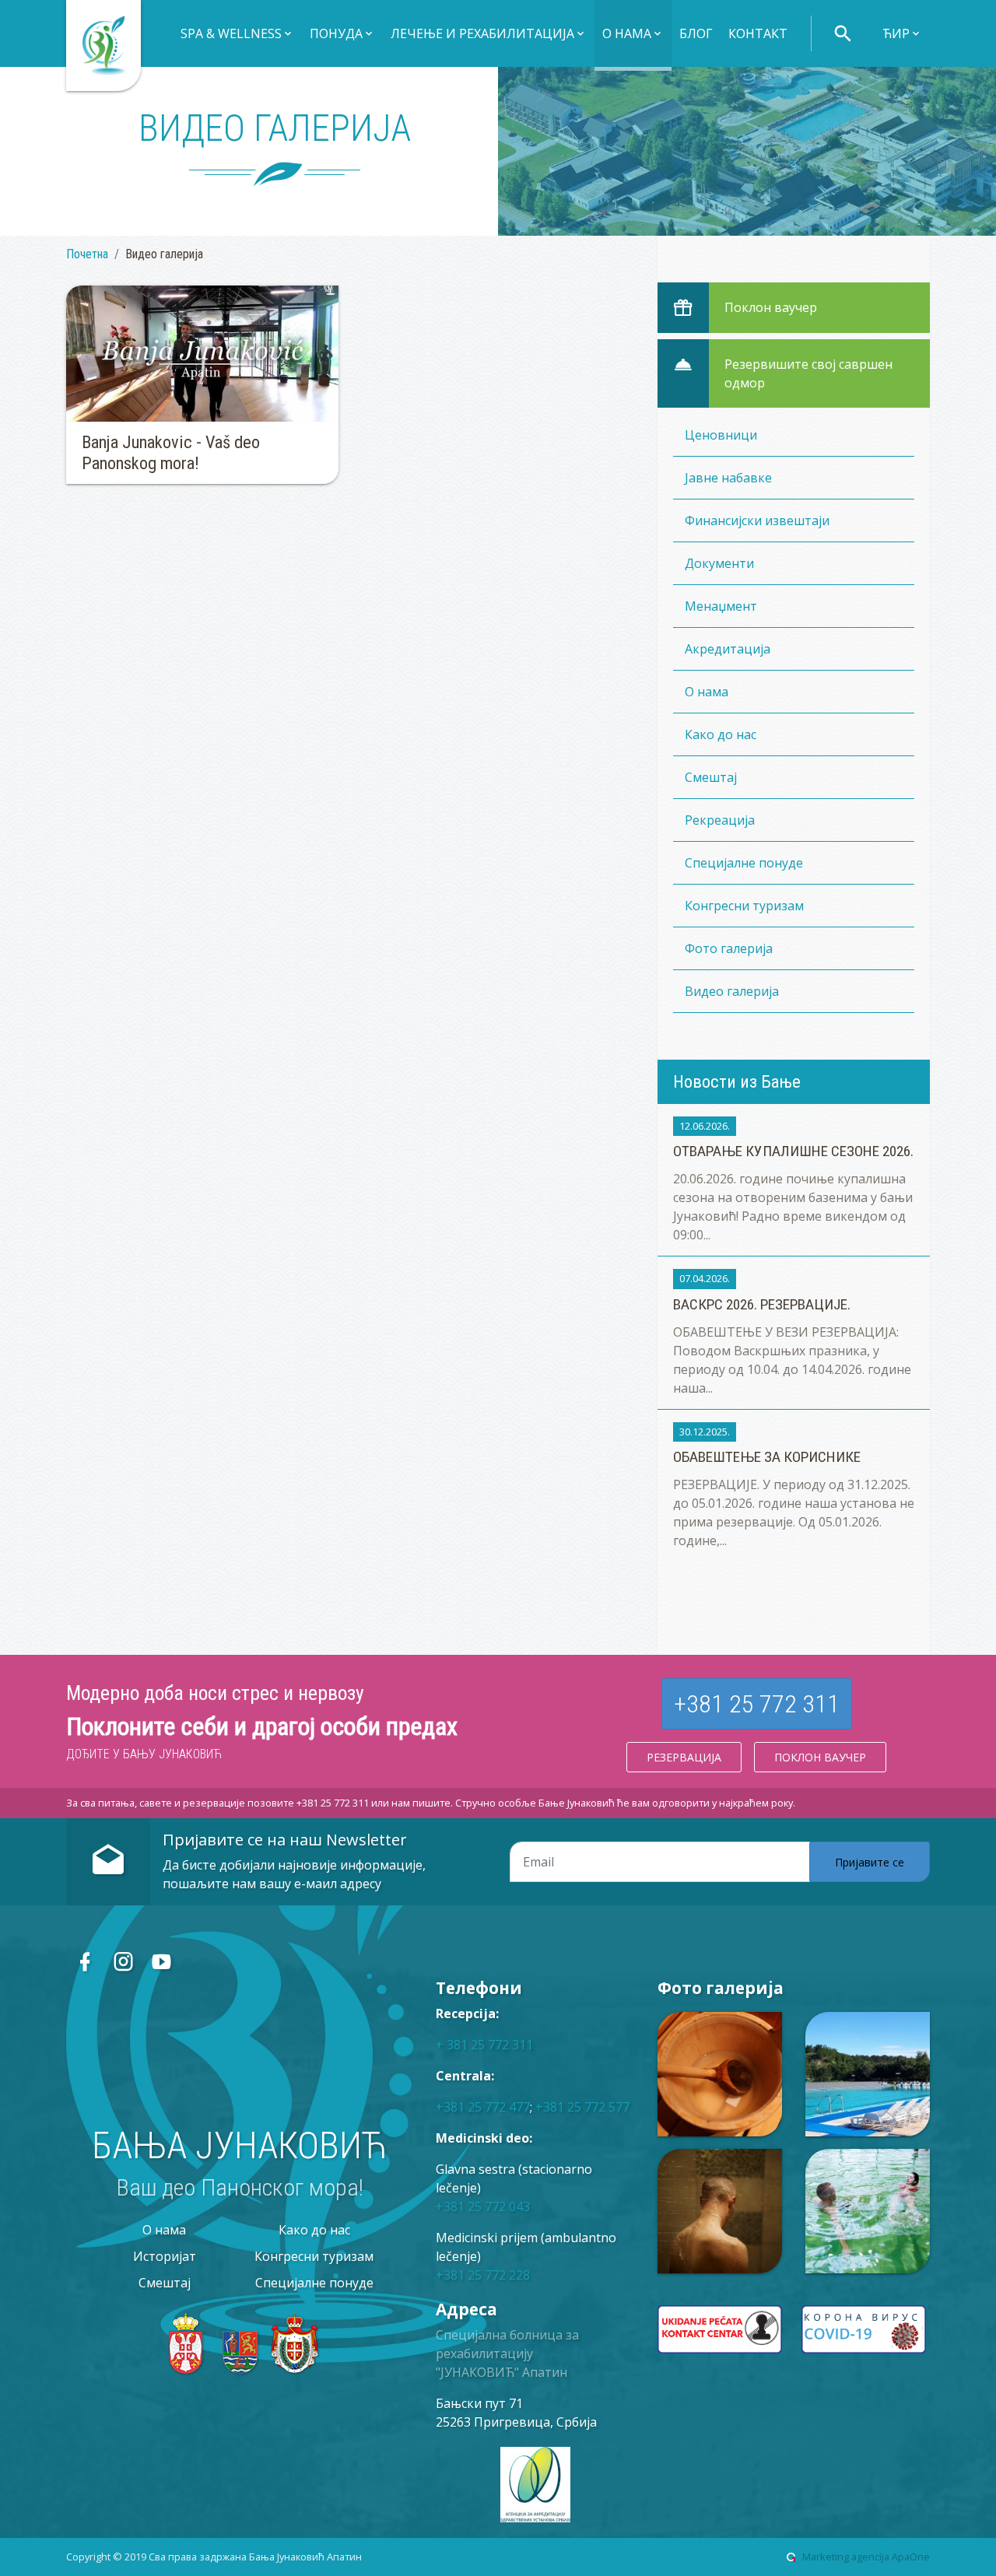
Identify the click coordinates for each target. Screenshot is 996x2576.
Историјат (165, 2256)
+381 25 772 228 (483, 2275)
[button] (237, 35)
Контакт (758, 33)
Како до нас (721, 734)
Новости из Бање (737, 1081)
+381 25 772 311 (757, 1704)
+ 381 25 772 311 (484, 2045)
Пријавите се (870, 1862)
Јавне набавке (728, 478)
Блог (696, 33)
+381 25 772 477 (483, 2107)
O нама (707, 692)
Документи (719, 563)
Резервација (684, 1757)
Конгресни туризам (744, 906)
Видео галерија (732, 991)
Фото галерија (729, 948)
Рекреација (720, 820)
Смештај (711, 777)
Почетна (87, 254)
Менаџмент (721, 606)
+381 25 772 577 (582, 2107)
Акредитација (728, 649)
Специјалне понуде (744, 863)
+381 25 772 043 (483, 2206)
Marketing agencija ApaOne (866, 2557)
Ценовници (721, 435)
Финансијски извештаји (757, 520)
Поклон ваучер (820, 1757)
